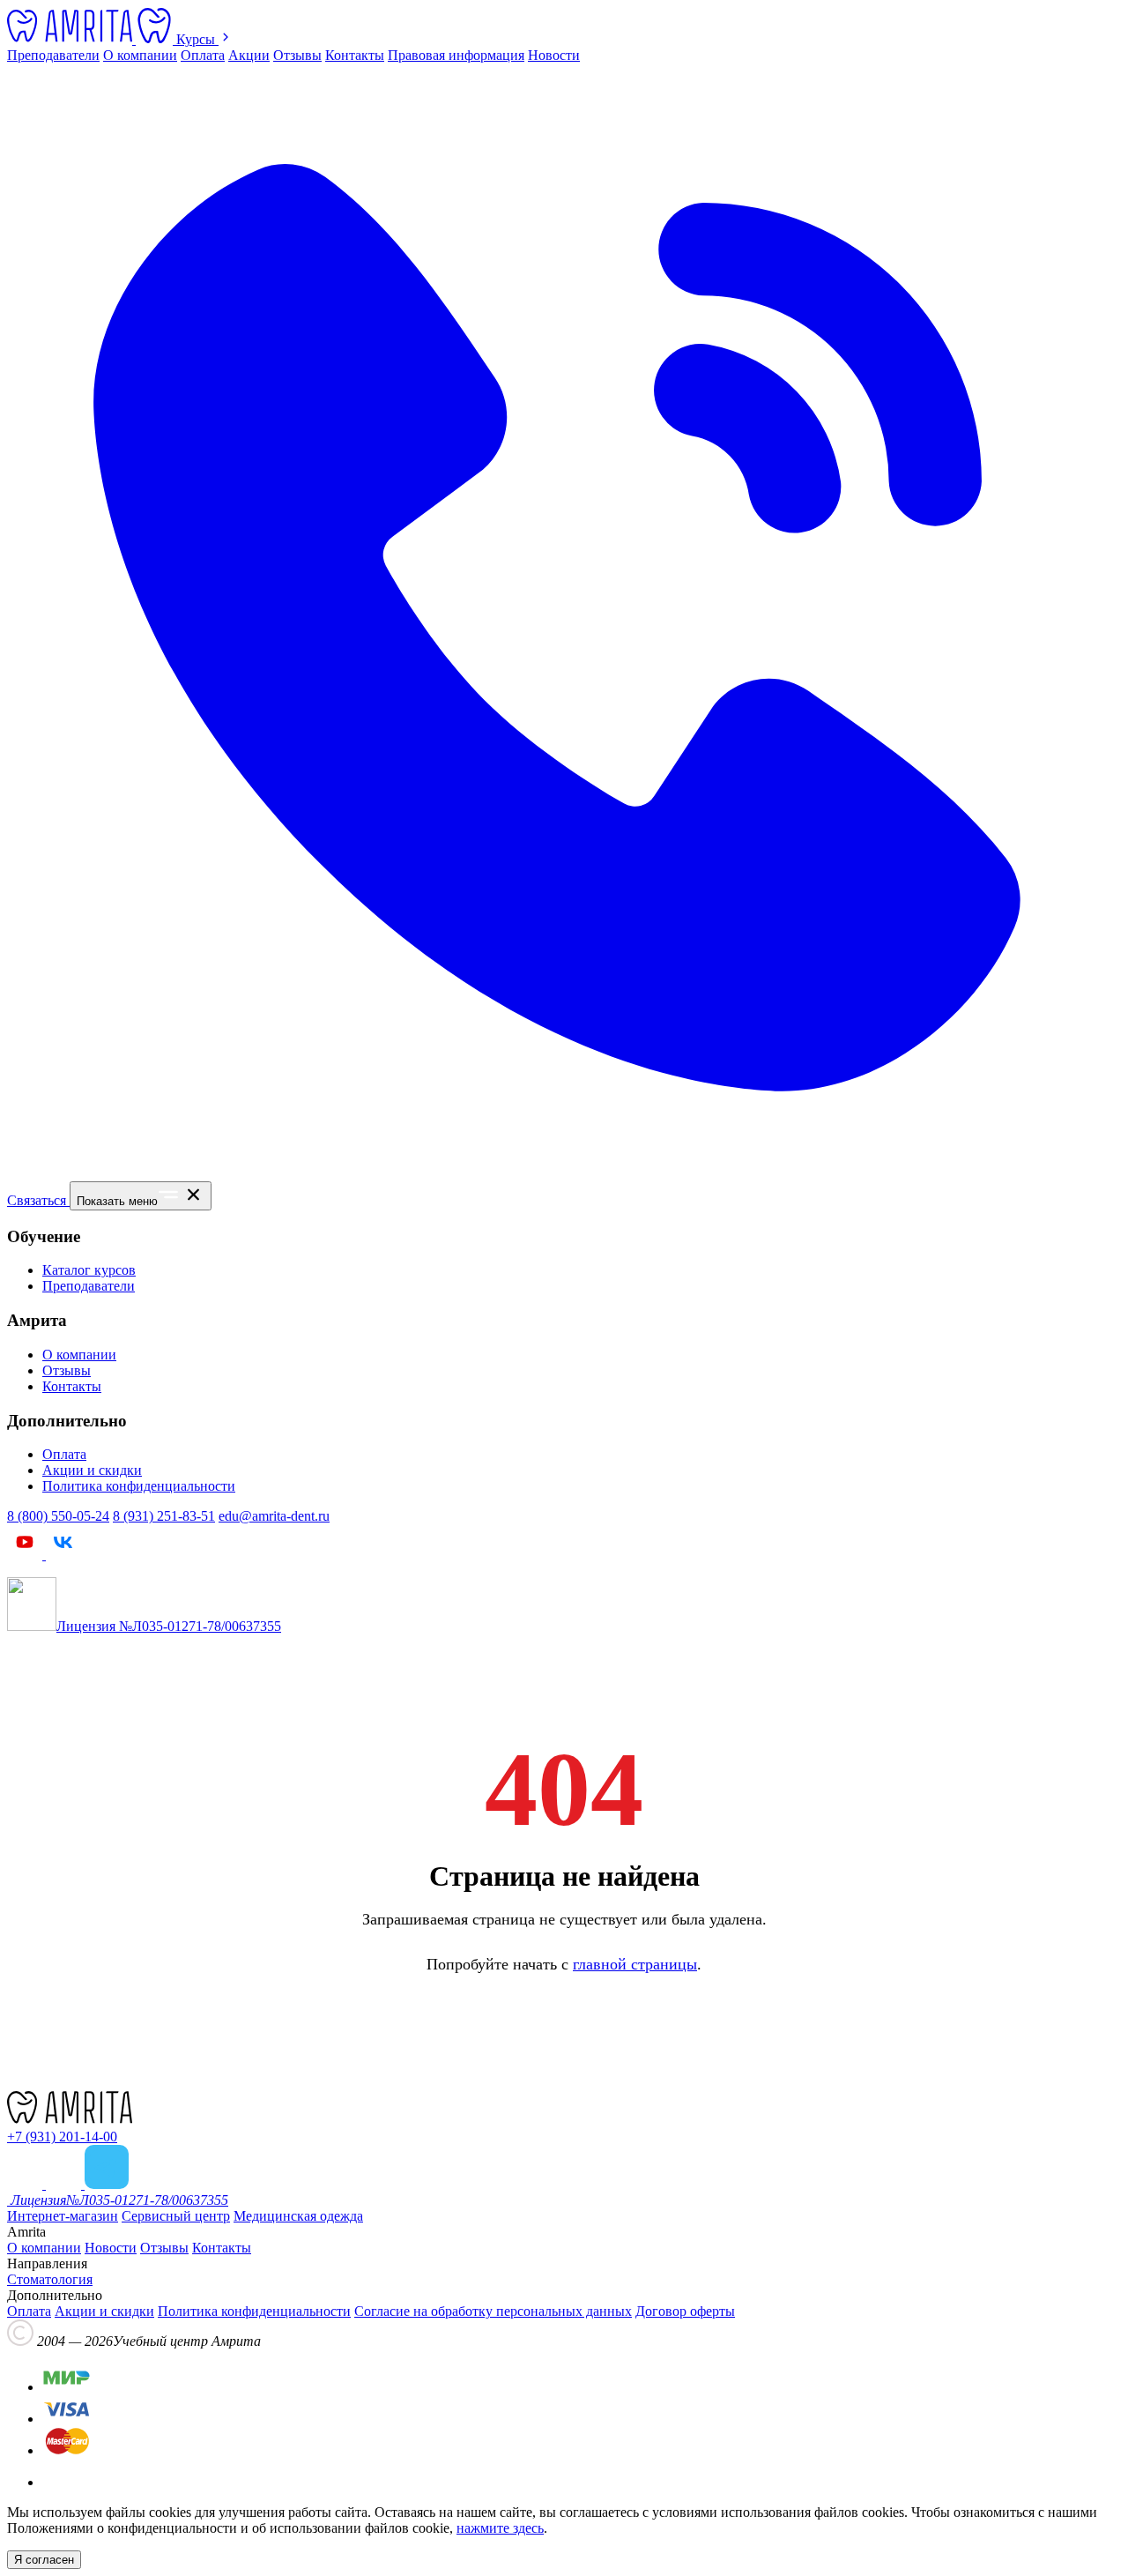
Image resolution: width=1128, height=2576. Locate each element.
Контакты (355, 55)
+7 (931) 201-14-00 (62, 2137)
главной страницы (635, 1964)
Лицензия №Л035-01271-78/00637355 (169, 1626)
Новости (554, 55)
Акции (249, 55)
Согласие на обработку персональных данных (493, 2311)
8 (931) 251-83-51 (164, 1516)
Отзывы (297, 55)
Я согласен (44, 2560)
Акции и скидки (92, 1470)
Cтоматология (50, 2279)
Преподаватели (53, 55)
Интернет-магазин (63, 2216)
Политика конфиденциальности (139, 1486)
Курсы (197, 39)
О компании (140, 55)
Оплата (203, 55)
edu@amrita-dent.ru (274, 1516)
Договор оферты (685, 2311)
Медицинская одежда (298, 2216)
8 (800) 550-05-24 (58, 1516)
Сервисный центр (176, 2216)
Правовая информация (456, 55)
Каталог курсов (89, 1270)
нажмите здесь (500, 2528)
